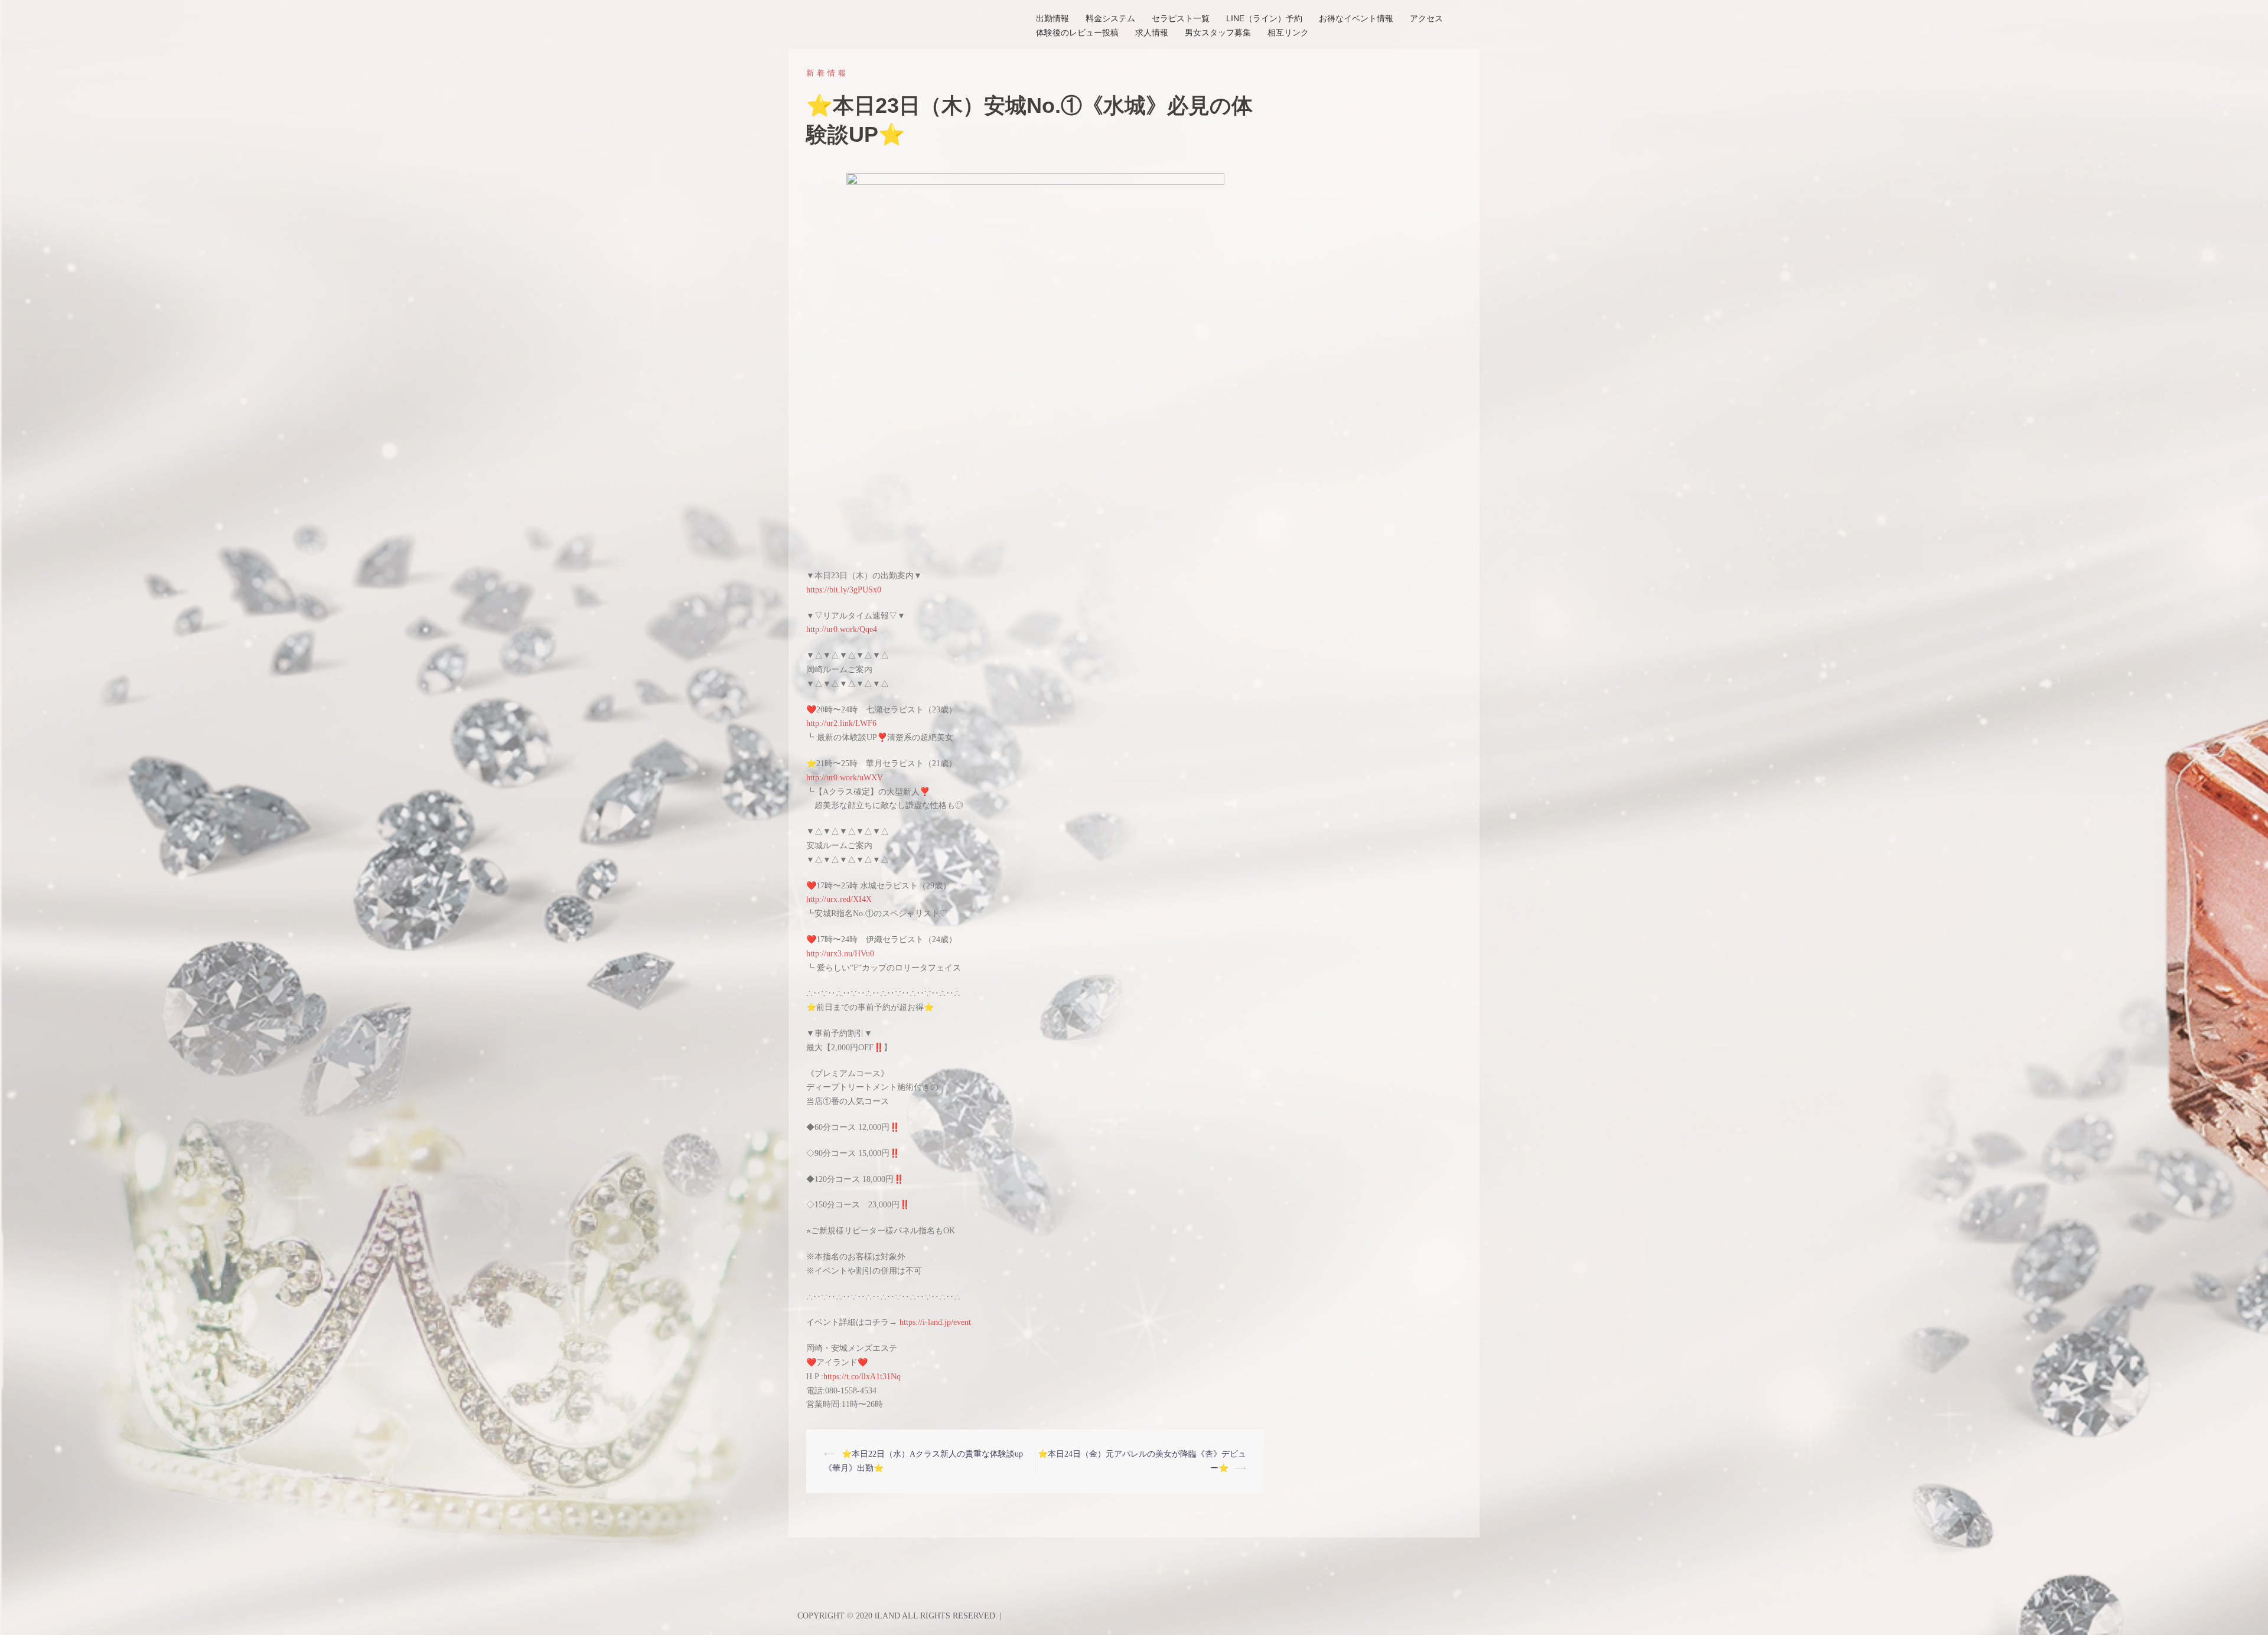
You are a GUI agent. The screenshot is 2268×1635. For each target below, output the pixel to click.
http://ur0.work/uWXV (845, 778)
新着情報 (827, 73)
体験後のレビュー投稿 (1077, 32)
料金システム (1110, 18)
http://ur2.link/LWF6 (841, 723)
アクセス (1426, 18)
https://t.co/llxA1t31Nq (862, 1377)
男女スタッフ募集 (1218, 32)
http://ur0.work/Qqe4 (842, 629)
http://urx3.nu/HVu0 (840, 954)
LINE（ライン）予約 (1264, 18)
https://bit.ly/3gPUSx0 (844, 590)
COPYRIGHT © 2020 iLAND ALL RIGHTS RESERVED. (899, 1616)
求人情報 (1152, 32)
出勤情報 (1052, 18)
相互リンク (1288, 32)
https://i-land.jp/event (935, 1322)
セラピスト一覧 (1181, 18)
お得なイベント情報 (1356, 18)
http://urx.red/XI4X (839, 899)
